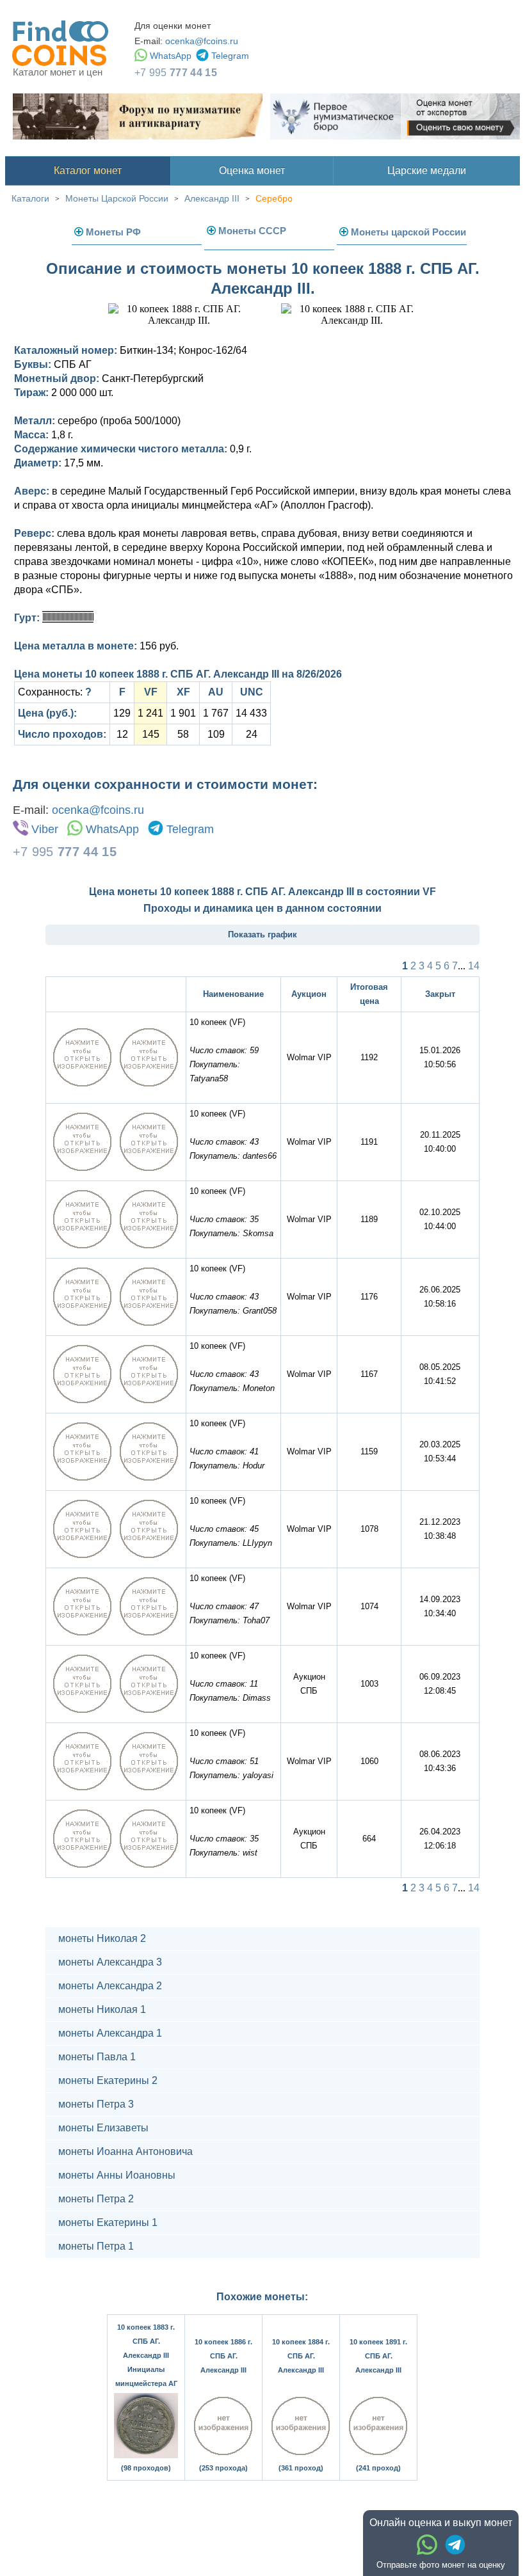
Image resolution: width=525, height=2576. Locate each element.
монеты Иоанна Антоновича (125, 2151)
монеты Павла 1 (97, 2057)
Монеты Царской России (117, 198)
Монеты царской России (408, 232)
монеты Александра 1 (110, 2033)
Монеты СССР (252, 231)
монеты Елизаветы (103, 2128)
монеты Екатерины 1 (108, 2222)
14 (474, 966)
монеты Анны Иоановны (117, 2175)
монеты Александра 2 (110, 1986)
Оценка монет (252, 171)
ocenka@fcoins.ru (202, 41)
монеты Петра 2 (96, 2199)
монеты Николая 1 (102, 2009)
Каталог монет (88, 171)
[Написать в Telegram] (455, 2545)
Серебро (274, 198)
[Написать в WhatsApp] (427, 2545)
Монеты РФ (113, 232)
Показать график (262, 934)
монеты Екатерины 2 (108, 2080)
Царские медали (427, 171)
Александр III (212, 198)
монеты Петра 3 (96, 2104)
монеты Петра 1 (96, 2246)
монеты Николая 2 (102, 1938)
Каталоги (30, 198)
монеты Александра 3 (110, 1962)
